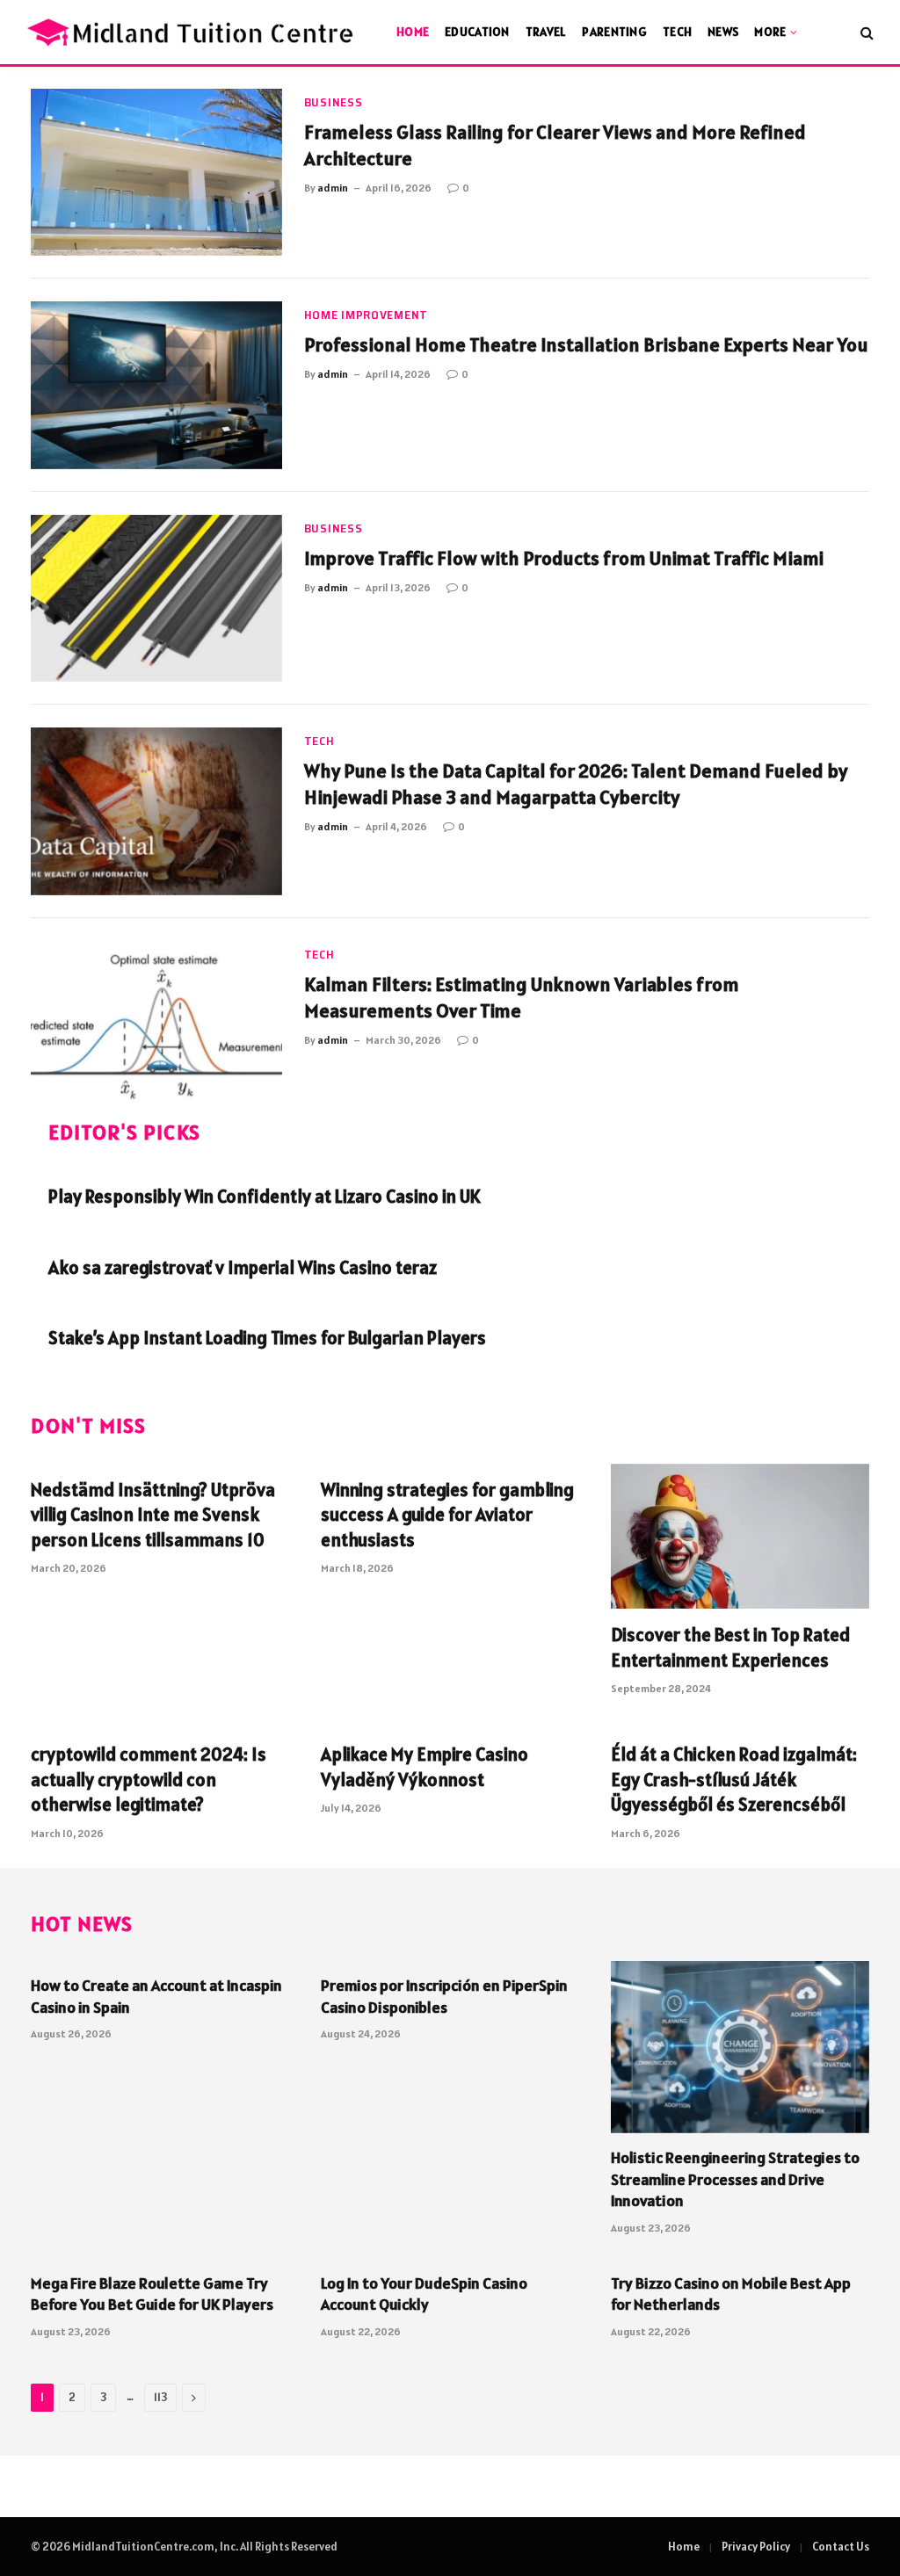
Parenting (614, 32)
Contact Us (841, 2547)
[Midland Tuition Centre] (192, 32)
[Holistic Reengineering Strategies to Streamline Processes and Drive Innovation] (740, 2047)
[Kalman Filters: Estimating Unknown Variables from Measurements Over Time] (156, 1024)
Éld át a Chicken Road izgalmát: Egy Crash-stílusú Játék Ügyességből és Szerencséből (734, 1779)
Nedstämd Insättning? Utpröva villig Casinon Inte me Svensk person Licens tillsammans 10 (153, 1515)
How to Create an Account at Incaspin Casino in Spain (156, 1996)
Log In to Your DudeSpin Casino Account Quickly (424, 2294)
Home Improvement (366, 315)
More (770, 32)
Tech (677, 32)
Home (413, 32)
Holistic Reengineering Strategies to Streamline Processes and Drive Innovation (735, 2179)
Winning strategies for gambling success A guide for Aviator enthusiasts (447, 1515)
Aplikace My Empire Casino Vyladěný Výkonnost (425, 1767)
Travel (546, 32)
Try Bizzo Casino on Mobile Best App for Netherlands (731, 2294)
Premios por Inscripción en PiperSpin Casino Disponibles (444, 1996)
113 (160, 2397)
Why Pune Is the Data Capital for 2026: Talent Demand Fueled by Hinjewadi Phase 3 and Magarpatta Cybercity (576, 784)
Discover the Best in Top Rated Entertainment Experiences (730, 1647)
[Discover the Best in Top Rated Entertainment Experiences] (740, 1536)
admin (333, 188)
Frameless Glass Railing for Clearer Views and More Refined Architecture (555, 145)
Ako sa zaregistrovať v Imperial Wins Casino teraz (243, 1267)
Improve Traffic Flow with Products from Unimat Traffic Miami (564, 558)
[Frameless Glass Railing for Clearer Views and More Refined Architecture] (156, 172)
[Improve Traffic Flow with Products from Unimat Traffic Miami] (156, 598)
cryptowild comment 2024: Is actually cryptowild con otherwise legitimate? (149, 1779)
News (723, 32)
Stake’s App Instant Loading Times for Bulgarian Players (267, 1338)
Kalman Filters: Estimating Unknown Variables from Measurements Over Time (522, 997)
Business (334, 102)
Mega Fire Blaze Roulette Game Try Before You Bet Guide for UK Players (152, 2294)
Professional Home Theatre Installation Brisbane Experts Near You (586, 344)
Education (477, 32)
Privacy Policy (756, 2547)
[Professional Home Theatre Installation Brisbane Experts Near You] (156, 385)
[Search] (865, 32)
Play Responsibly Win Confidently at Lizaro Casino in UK (265, 1196)
